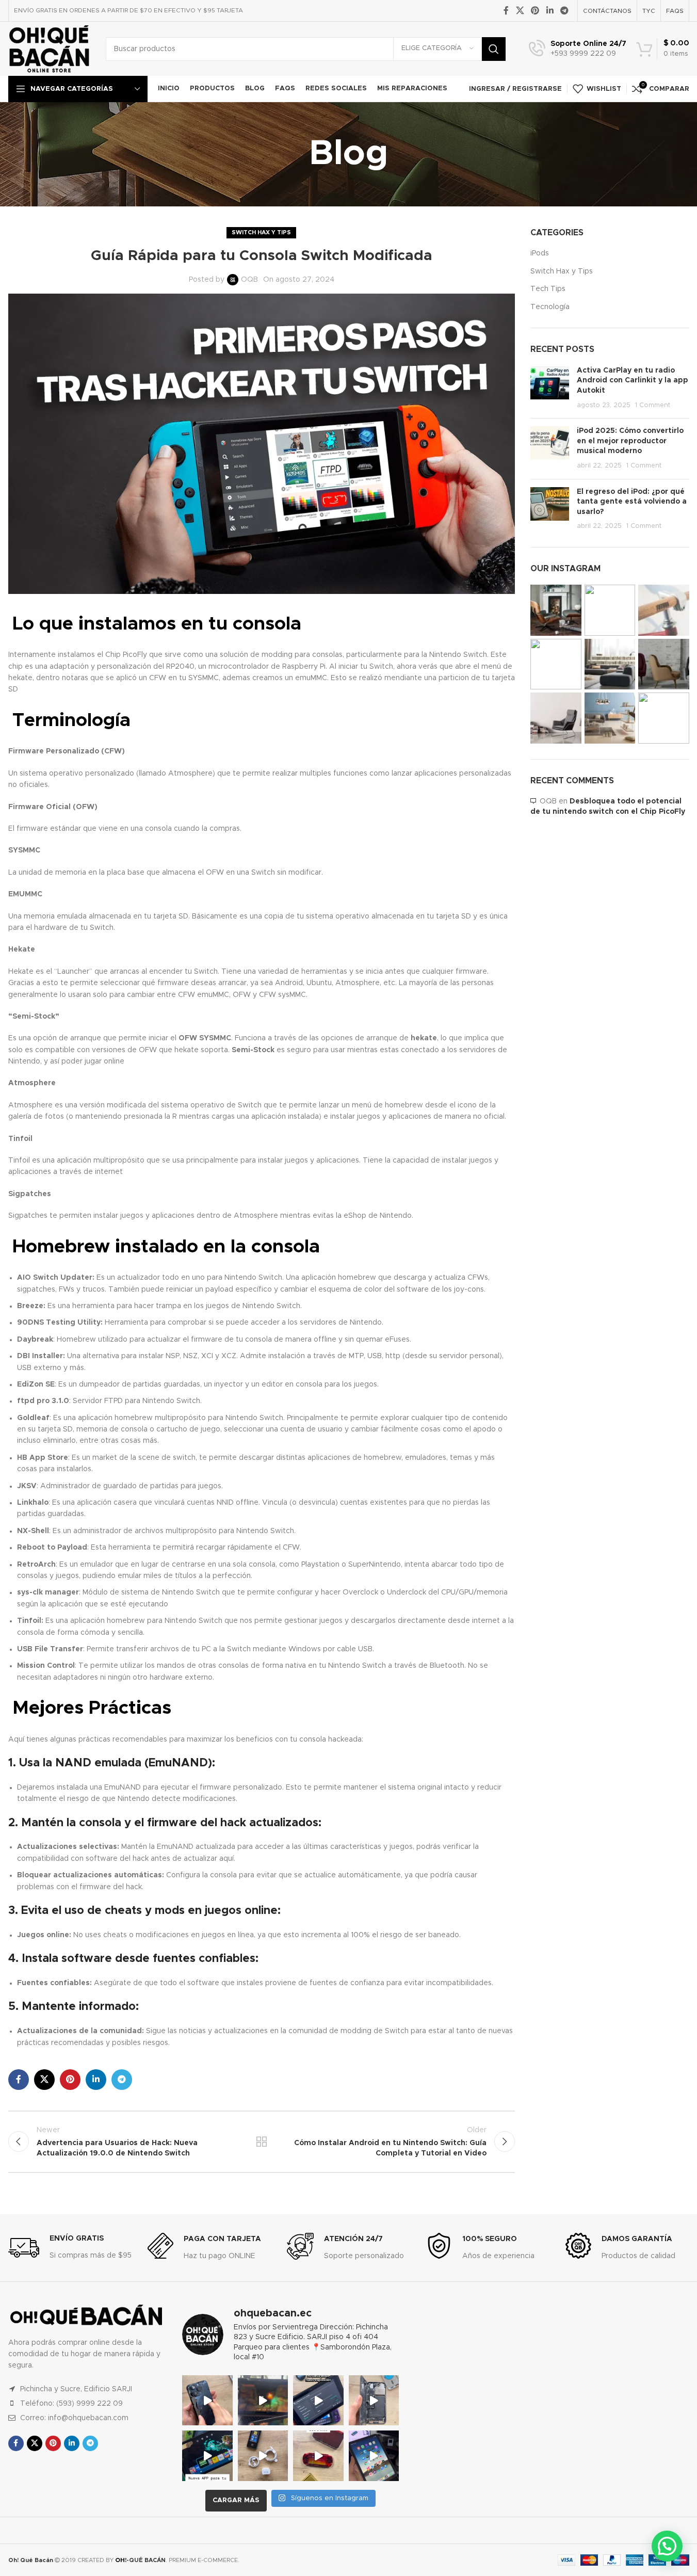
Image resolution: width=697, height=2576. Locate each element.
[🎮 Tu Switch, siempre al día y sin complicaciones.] (207, 2456)
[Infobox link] (578, 49)
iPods (540, 253)
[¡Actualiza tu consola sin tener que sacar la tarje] (318, 2401)
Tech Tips (548, 289)
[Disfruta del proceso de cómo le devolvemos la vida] (207, 2401)
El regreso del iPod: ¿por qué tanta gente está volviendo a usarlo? (632, 502)
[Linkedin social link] (550, 11)
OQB (249, 280)
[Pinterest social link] (535, 11)
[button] (667, 2546)
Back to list (262, 2142)
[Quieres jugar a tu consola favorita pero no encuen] (318, 2456)
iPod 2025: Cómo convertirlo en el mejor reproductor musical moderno (630, 441)
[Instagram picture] (556, 610)
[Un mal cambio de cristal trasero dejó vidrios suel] (374, 2401)
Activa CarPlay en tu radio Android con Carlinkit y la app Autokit (633, 381)
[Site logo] (49, 49)
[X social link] (520, 11)
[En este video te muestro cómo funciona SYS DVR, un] (263, 2401)
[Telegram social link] (564, 11)
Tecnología (550, 307)
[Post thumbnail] (550, 388)
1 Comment (653, 405)
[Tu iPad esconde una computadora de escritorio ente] (374, 2456)
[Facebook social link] (506, 11)
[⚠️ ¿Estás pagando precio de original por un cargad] (263, 2456)
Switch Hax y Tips (261, 232)
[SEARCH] (494, 49)
